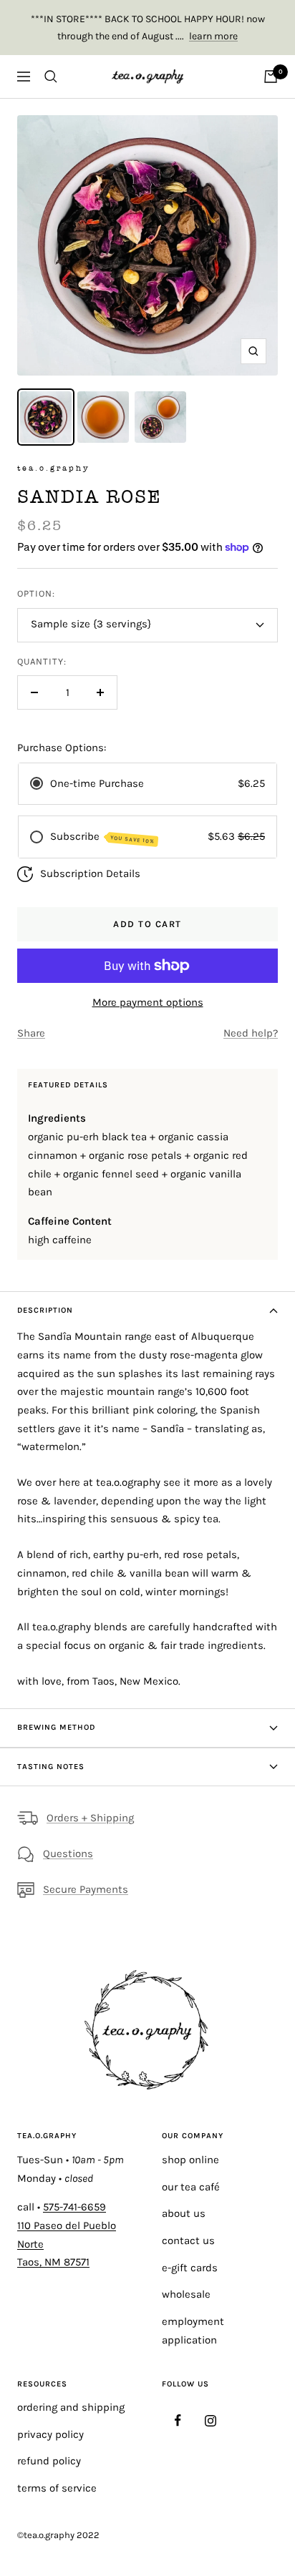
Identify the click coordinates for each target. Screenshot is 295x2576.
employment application (193, 2331)
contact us (188, 2240)
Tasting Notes (51, 1767)
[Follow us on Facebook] (178, 2420)
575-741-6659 (74, 2207)
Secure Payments (86, 1889)
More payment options (148, 1002)
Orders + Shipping (90, 1818)
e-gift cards (190, 2268)
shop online (190, 2160)
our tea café (191, 2187)
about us (184, 2213)
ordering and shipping (71, 2407)
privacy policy (50, 2434)
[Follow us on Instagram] (210, 2420)
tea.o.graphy (54, 468)
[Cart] (271, 77)
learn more (213, 36)
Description (45, 1310)
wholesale (186, 2294)
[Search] (51, 77)
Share (31, 1033)
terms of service (57, 2488)
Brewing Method (56, 1727)
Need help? (251, 1033)
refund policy (49, 2461)
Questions (68, 1853)
